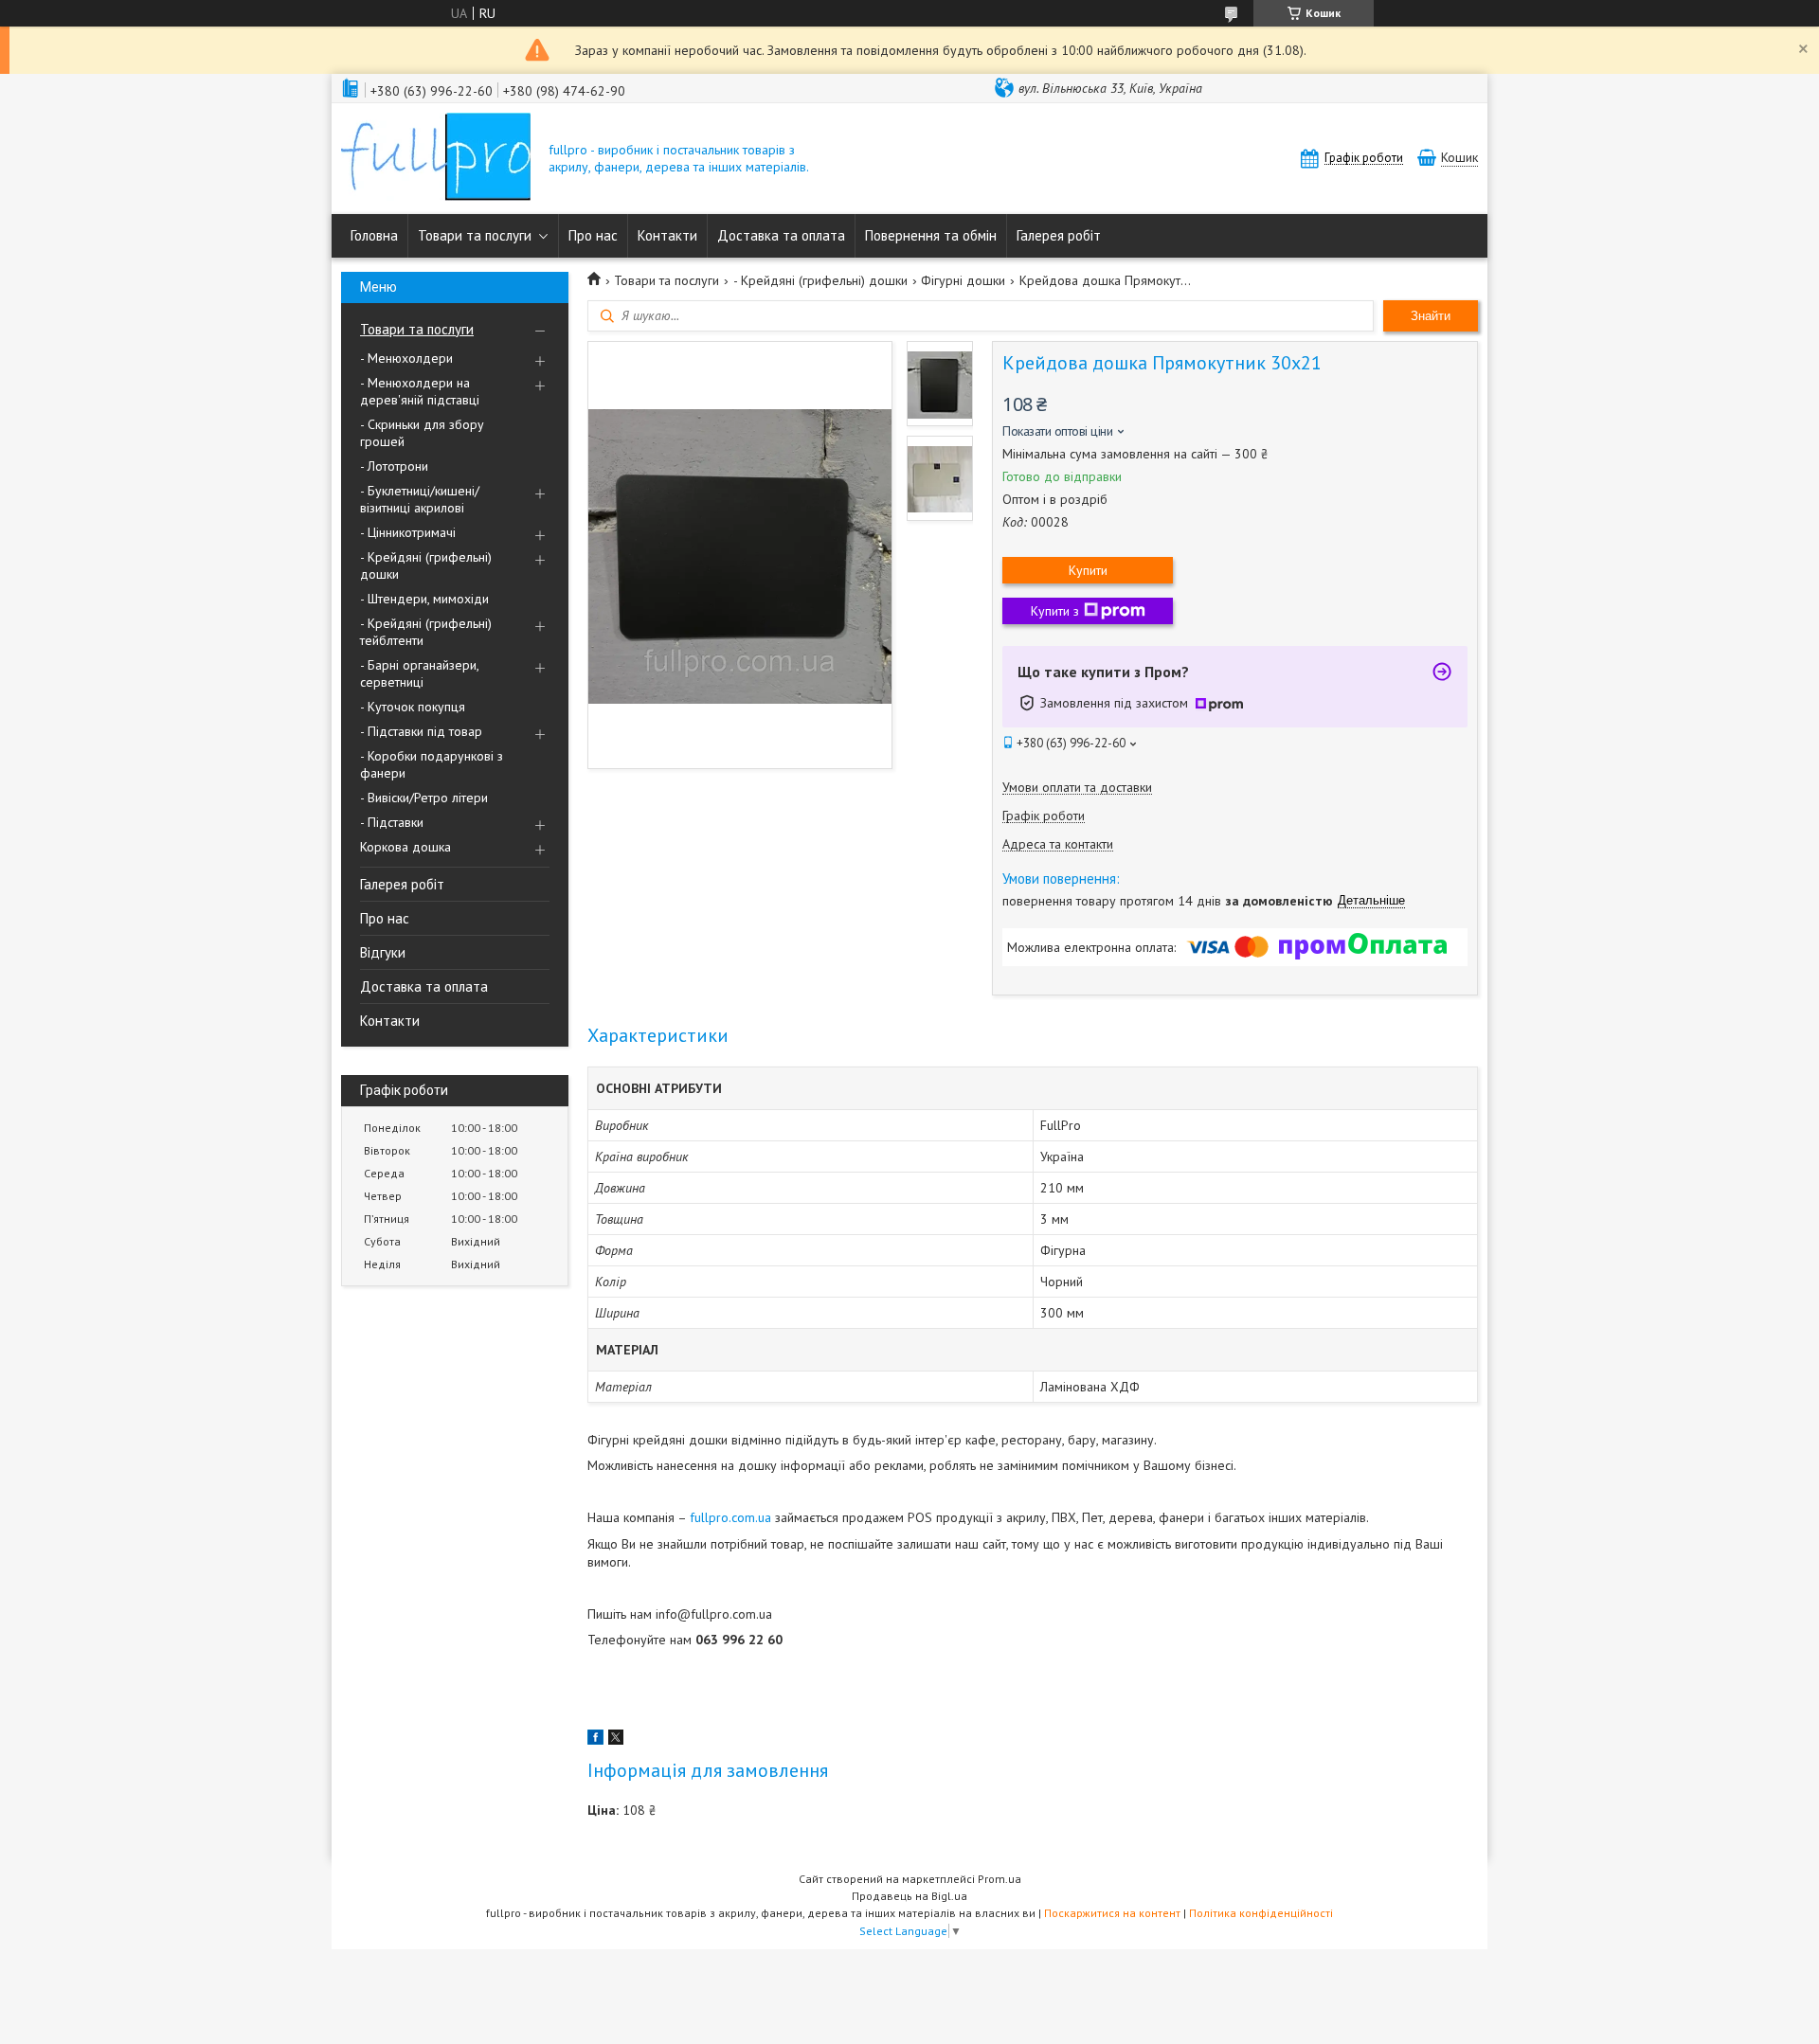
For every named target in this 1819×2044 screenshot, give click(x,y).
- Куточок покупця (413, 707)
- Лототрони (394, 466)
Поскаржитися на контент (1112, 1913)
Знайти (1431, 316)
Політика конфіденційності (1261, 1913)
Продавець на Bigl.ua (909, 1896)
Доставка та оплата (781, 235)
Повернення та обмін (931, 235)
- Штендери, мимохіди (424, 599)
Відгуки (383, 952)
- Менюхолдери (406, 358)
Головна (374, 235)
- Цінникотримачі (408, 532)
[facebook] (595, 1740)
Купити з (1055, 611)
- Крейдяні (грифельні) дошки (426, 565)
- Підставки (392, 822)
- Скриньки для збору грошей (422, 433)
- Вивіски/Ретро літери (424, 798)
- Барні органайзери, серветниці (419, 673)
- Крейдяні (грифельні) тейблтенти (426, 632)
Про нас (593, 235)
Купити (1088, 570)
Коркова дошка (405, 847)
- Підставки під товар (421, 731)
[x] (616, 1740)
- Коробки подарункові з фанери (432, 764)
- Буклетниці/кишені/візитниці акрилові (420, 499)
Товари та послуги (475, 235)
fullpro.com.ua (730, 1517)
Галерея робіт (1059, 235)
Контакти (667, 235)
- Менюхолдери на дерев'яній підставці (420, 391)
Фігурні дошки (963, 280)
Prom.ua (1000, 1879)
